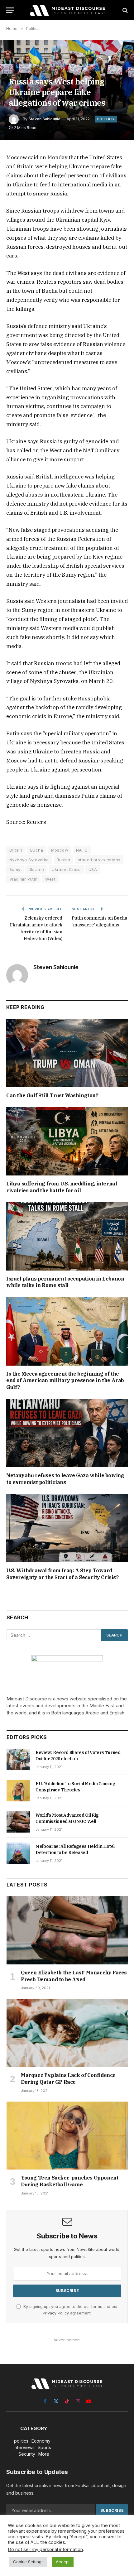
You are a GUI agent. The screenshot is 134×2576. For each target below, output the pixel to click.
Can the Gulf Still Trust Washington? (52, 1095)
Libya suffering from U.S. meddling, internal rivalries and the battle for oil (62, 1187)
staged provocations (99, 860)
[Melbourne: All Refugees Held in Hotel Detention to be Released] (18, 1853)
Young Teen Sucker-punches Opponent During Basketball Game (70, 2181)
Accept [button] (63, 2562)
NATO (82, 850)
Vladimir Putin (23, 879)
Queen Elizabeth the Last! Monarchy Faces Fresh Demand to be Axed (74, 1976)
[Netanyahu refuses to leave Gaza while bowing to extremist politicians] (67, 1433)
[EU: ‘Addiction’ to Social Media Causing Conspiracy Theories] (18, 1790)
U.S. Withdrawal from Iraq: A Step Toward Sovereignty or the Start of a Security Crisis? (62, 1574)
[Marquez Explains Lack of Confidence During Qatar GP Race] (67, 2033)
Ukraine (36, 869)
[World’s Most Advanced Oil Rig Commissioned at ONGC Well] (18, 1822)
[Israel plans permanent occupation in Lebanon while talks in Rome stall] (67, 1236)
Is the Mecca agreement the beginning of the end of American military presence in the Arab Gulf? (65, 1381)
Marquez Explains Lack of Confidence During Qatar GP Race (68, 2079)
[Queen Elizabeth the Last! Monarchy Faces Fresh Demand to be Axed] (67, 1930)
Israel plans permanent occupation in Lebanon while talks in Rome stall (65, 1282)
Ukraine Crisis (66, 869)
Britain (16, 850)
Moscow (60, 850)
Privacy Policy (56, 2313)
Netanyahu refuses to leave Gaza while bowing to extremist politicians (65, 1479)
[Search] (124, 10)
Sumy (15, 869)
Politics (106, 119)
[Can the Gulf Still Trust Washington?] (67, 1053)
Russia (63, 860)
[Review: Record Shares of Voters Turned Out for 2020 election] (18, 1759)
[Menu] (10, 10)
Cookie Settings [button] (28, 2562)
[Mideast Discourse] (67, 10)
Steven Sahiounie (44, 119)
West (50, 879)
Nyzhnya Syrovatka (29, 860)
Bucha (37, 850)
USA (93, 869)
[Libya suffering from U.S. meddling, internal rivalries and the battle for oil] (67, 1141)
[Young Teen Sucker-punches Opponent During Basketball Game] (67, 2136)
